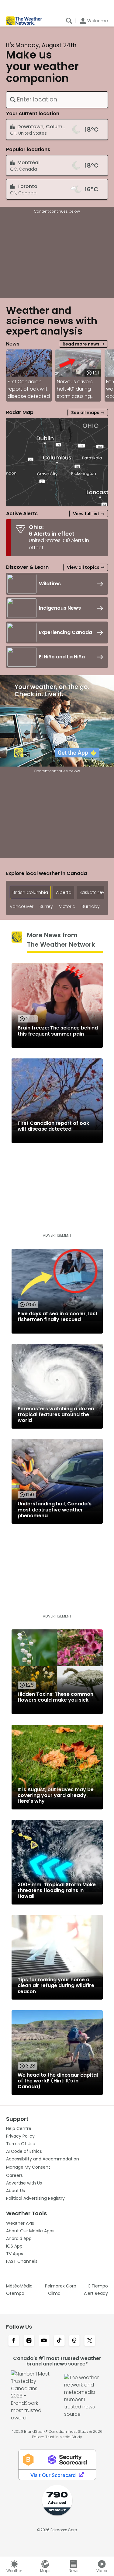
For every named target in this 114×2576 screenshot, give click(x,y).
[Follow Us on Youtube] (44, 2341)
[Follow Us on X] (90, 2341)
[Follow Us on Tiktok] (59, 2341)
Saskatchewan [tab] (95, 892)
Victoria (67, 907)
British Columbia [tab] (30, 892)
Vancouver (22, 907)
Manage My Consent (28, 2167)
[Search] (69, 21)
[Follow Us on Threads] (74, 2341)
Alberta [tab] (64, 892)
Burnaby (91, 907)
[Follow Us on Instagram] (29, 2341)
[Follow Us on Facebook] (14, 2341)
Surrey (46, 907)
